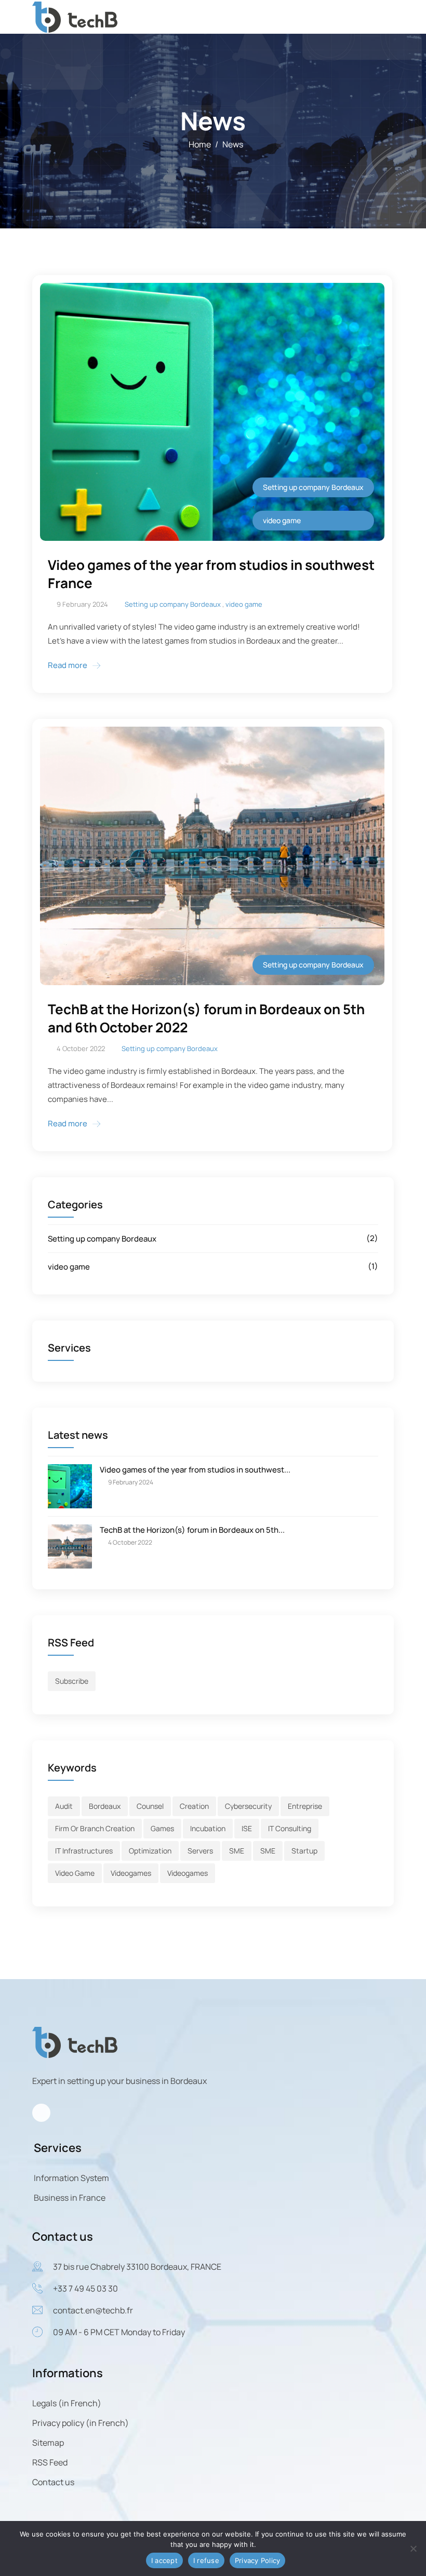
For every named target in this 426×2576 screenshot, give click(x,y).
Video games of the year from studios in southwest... (195, 1470)
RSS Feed (50, 2462)
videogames (131, 1873)
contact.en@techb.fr (93, 2310)
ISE (247, 1828)
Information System (71, 2178)
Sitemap (48, 2443)
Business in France (70, 2198)
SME (237, 1851)
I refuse (206, 2560)
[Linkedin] (41, 2113)
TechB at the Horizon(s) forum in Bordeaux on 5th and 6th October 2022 (206, 1018)
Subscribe (72, 1681)
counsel (150, 1806)
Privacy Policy (258, 2560)
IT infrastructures (84, 1851)
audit (64, 1806)
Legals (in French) (67, 2403)
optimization (150, 1851)
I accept (164, 2560)
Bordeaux (105, 1806)
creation (194, 1806)
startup (304, 1851)
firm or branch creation (95, 1828)
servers (200, 1851)
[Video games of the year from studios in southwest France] (70, 1485)
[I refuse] (413, 2548)
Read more (68, 665)
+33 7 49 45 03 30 (85, 2288)
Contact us (53, 2482)
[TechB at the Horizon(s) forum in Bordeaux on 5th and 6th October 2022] (70, 1545)
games (162, 1828)
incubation (208, 1828)
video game (69, 1267)
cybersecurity (248, 1806)
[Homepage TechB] (75, 16)
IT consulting (290, 1828)
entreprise (305, 1806)
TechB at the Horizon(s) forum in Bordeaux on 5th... (192, 1530)
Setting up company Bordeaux (102, 1239)
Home (200, 144)
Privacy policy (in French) (81, 2423)
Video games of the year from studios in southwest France (211, 574)
